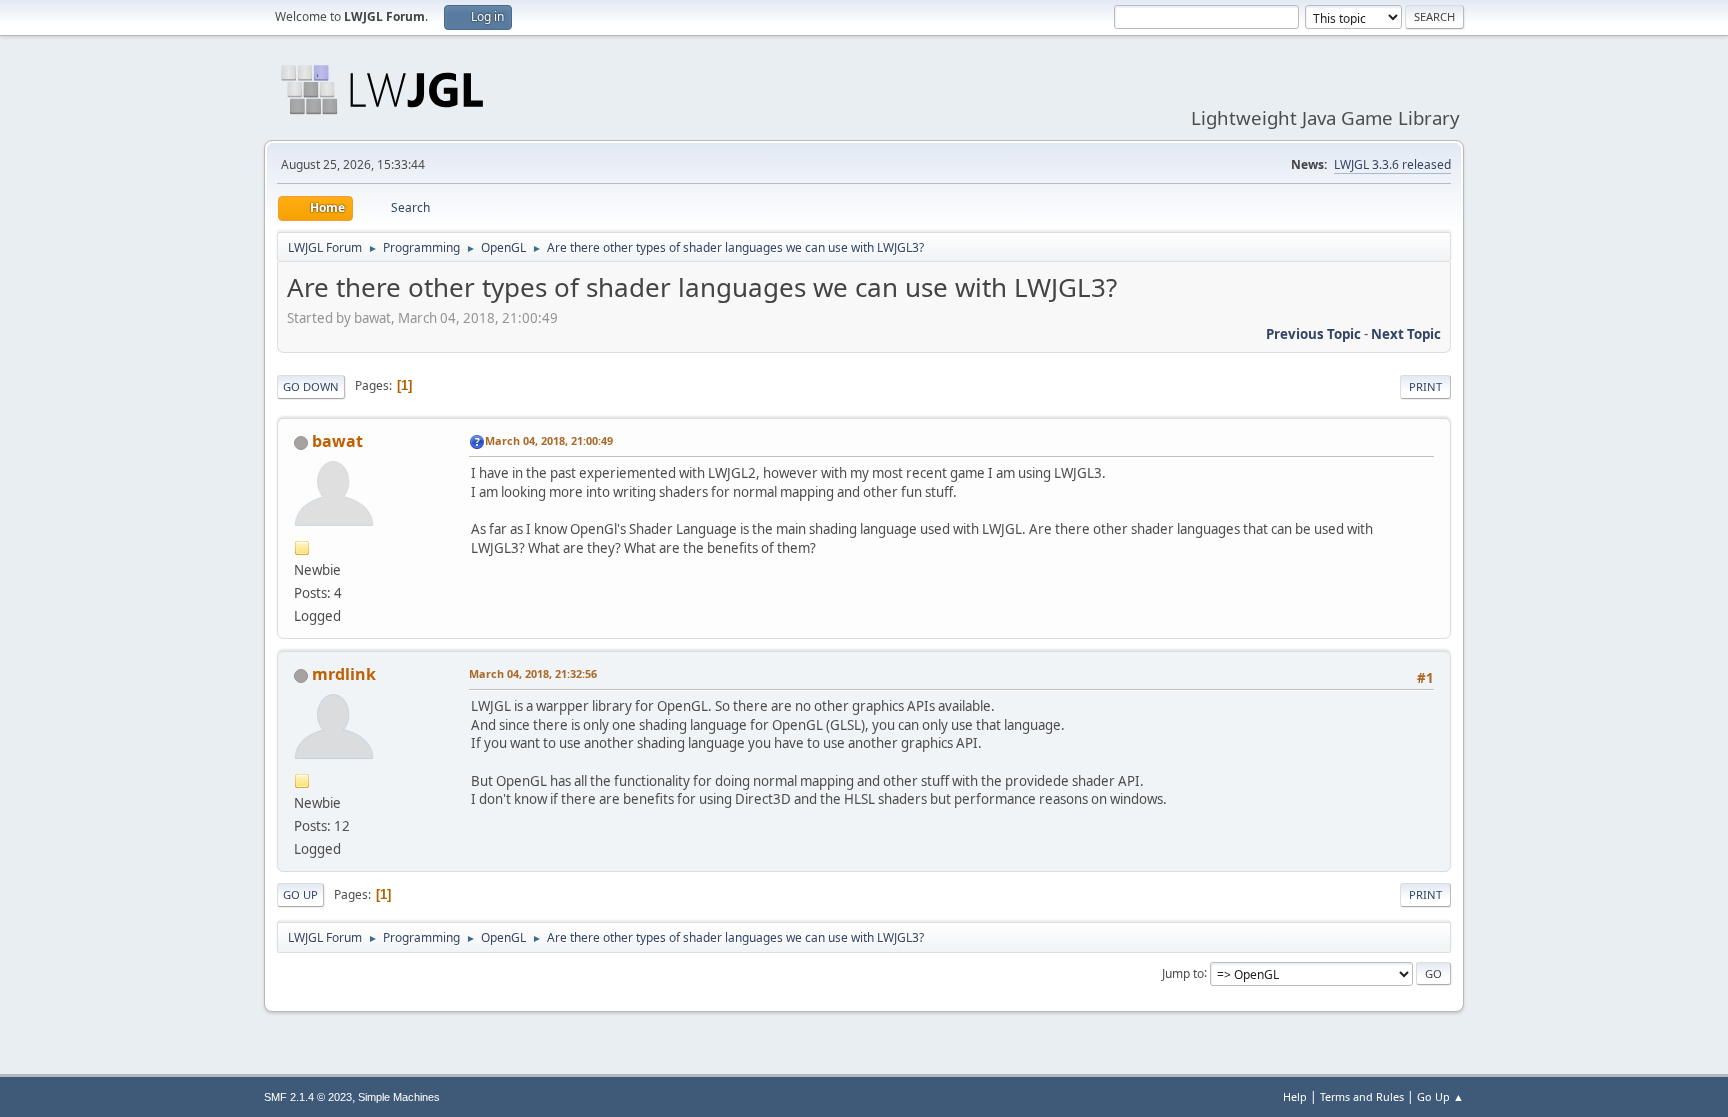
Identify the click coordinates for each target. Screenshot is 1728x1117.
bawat (337, 441)
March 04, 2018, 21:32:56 (533, 673)
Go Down (311, 386)
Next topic (1406, 334)
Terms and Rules (1362, 1096)
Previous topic (1313, 334)
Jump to (1183, 972)
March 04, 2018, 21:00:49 (549, 440)
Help (1295, 1096)
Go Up (300, 894)
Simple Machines (399, 1097)
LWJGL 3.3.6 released (1392, 164)
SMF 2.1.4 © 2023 (308, 1097)
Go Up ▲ (1440, 1096)
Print (1425, 386)
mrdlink (344, 674)
